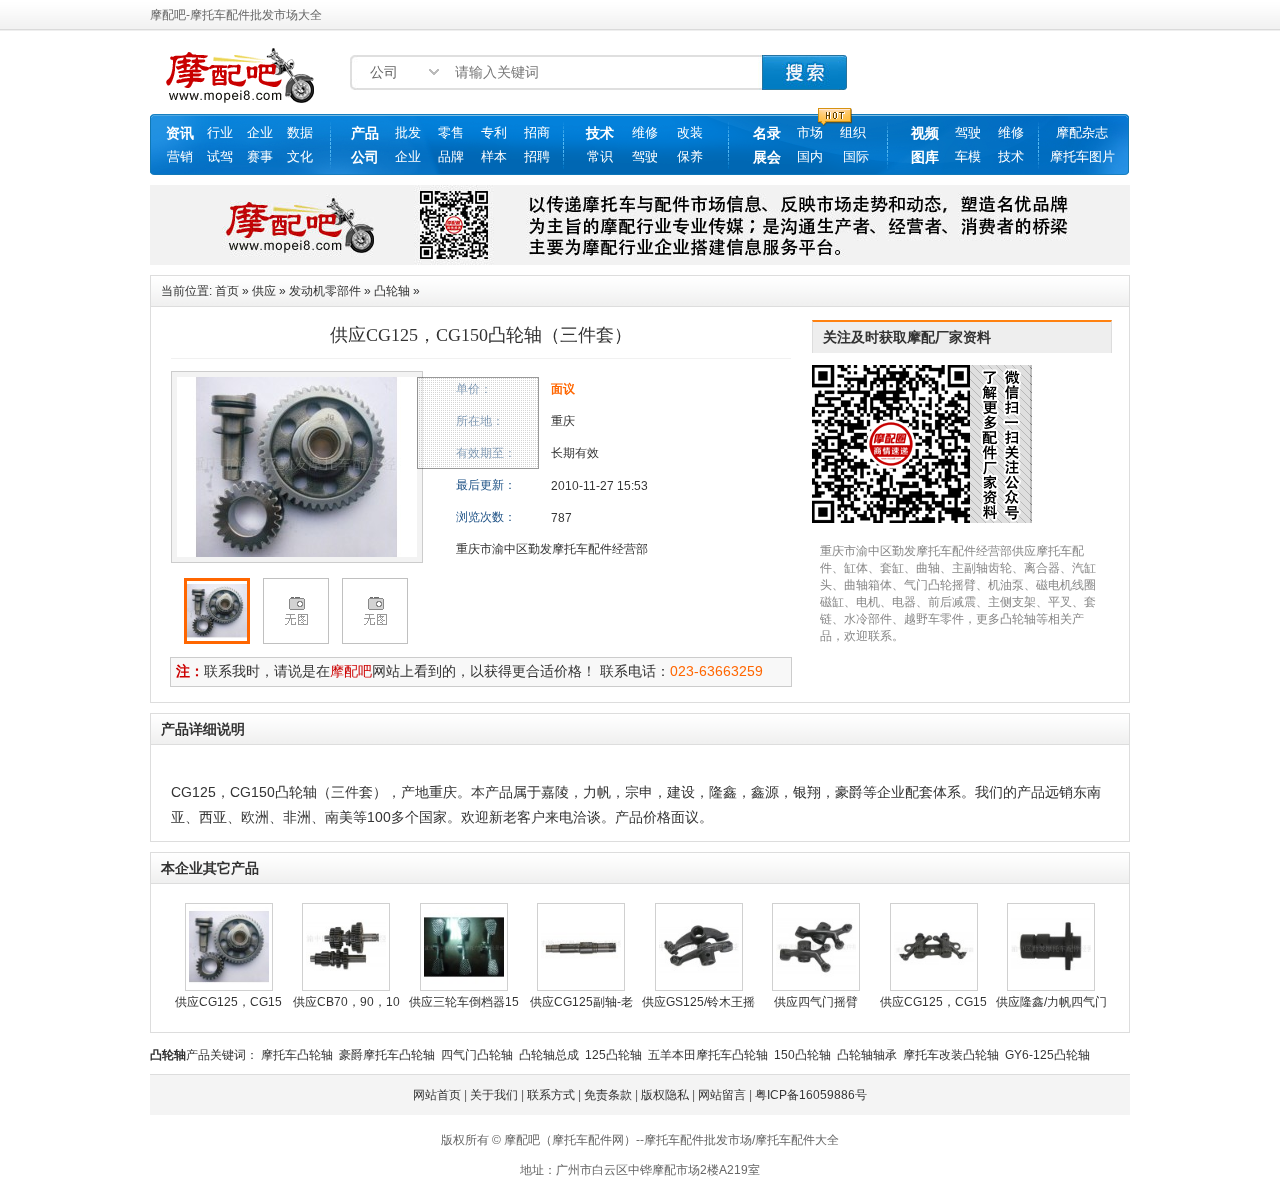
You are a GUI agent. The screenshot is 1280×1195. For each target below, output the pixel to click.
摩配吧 (351, 671)
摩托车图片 (1082, 156)
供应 (264, 291)
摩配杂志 (1082, 132)
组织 (853, 132)
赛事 (260, 156)
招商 (537, 132)
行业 (220, 132)
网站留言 (722, 1095)
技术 (600, 133)
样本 (494, 156)
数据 (300, 132)
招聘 (537, 156)
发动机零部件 (325, 291)
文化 (300, 156)
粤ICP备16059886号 (811, 1095)
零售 (451, 132)
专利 (494, 132)
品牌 (451, 156)
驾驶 (645, 156)
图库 (925, 157)
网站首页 (437, 1095)
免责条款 (608, 1095)
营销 (180, 156)
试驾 (220, 156)
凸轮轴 (392, 291)
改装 (690, 132)
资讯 (180, 133)
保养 (690, 156)
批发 (408, 132)
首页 (227, 291)
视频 (925, 133)
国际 (856, 156)
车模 (968, 156)
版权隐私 (665, 1095)
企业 (260, 132)
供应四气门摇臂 (816, 1002)
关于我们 (494, 1095)
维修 (645, 132)
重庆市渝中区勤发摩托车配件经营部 (552, 549)
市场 (810, 132)
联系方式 (551, 1095)
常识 (600, 156)
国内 (810, 156)
